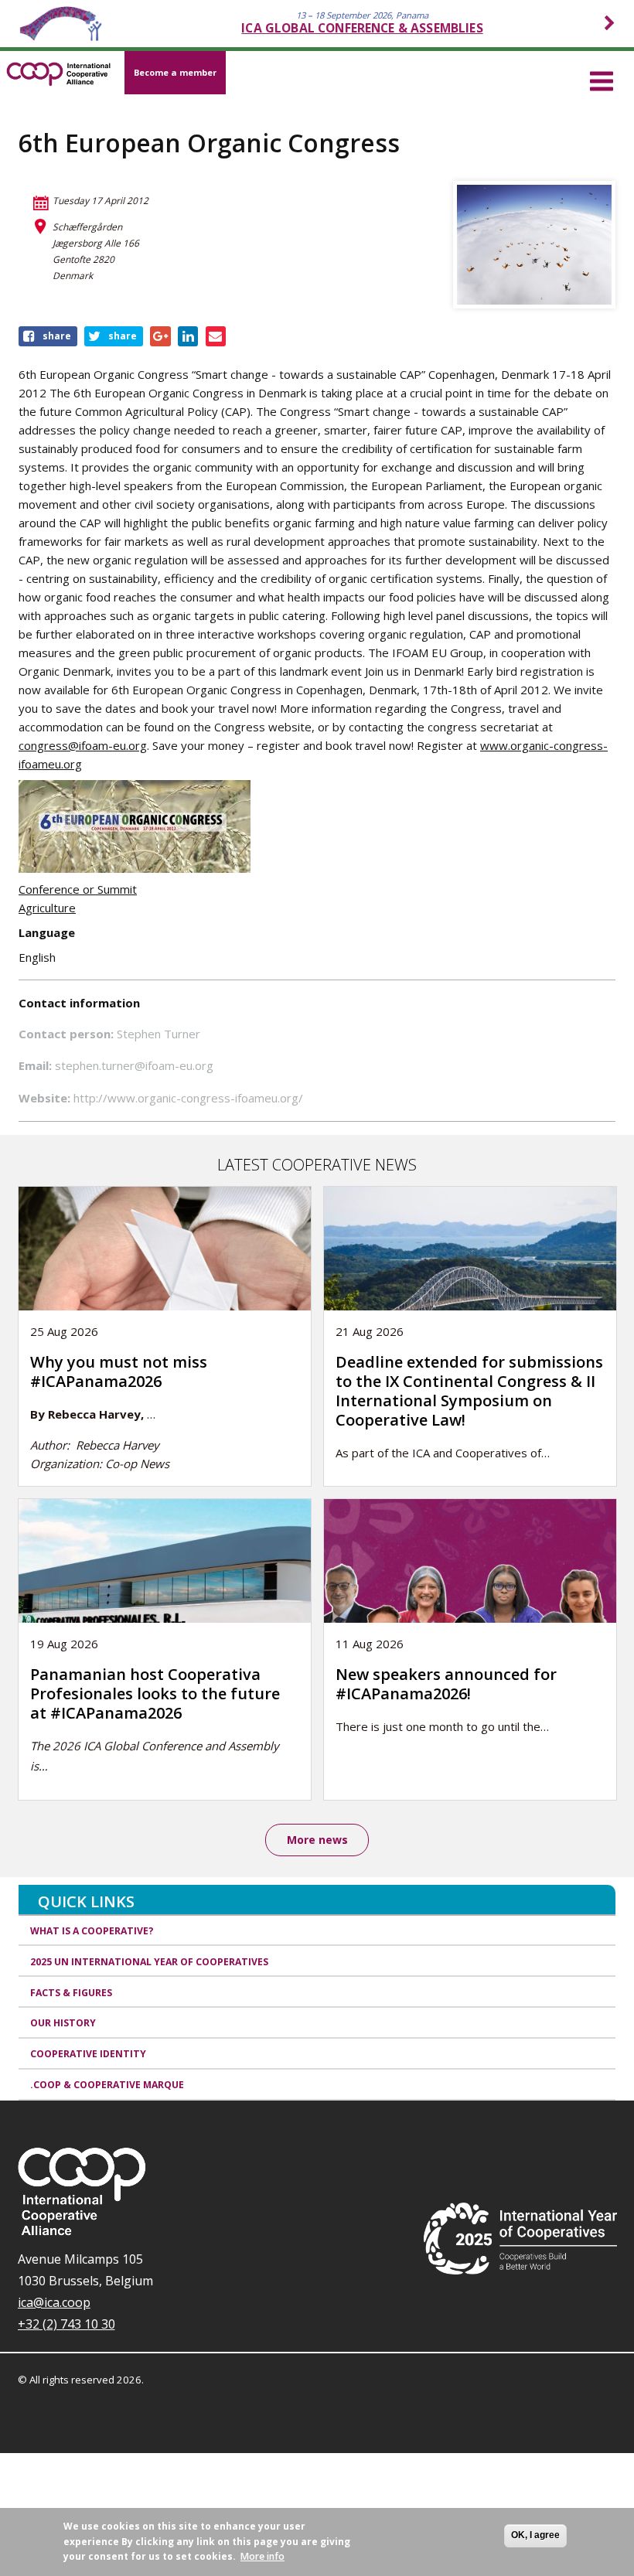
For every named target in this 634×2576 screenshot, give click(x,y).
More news (317, 1840)
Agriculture (47, 908)
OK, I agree (535, 2535)
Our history (63, 2023)
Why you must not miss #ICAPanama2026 (119, 1371)
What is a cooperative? (92, 1931)
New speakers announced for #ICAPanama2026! (446, 1684)
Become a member (175, 72)
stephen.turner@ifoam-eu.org (134, 1065)
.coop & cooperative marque (107, 2085)
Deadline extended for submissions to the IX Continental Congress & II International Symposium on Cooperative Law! (469, 1391)
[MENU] (602, 79)
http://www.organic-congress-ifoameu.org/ (188, 1098)
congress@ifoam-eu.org (83, 745)
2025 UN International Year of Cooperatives (149, 1962)
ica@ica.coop (54, 2302)
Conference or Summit (78, 889)
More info (262, 2556)
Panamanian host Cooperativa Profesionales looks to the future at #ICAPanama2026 (155, 1693)
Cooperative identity (88, 2054)
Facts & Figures (71, 1993)
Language (47, 932)
